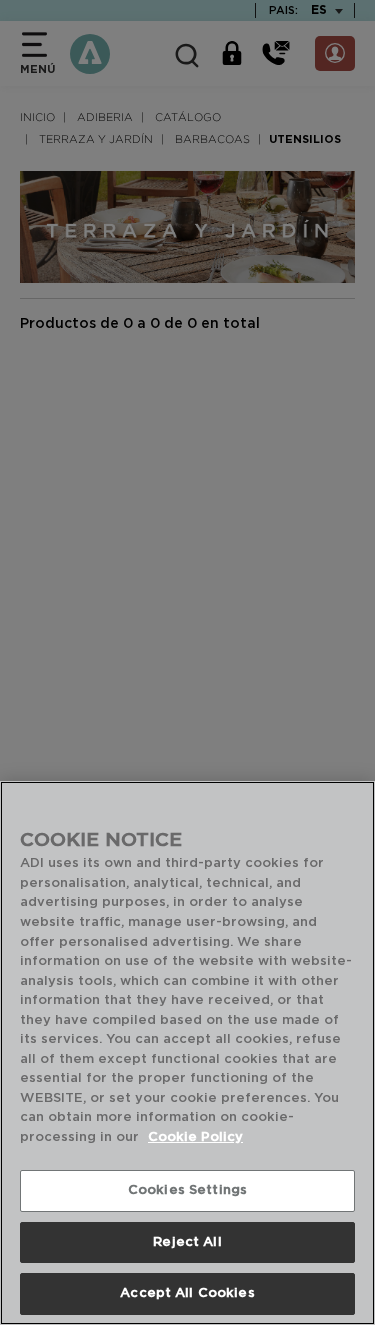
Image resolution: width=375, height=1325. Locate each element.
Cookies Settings (187, 1190)
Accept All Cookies (187, 1293)
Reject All (187, 1242)
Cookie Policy (195, 1137)
